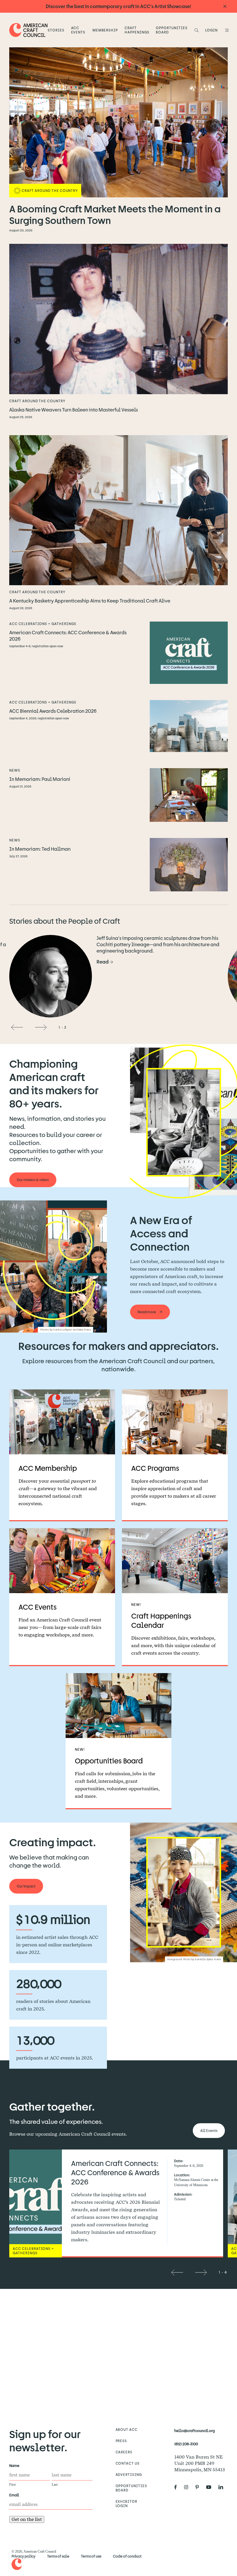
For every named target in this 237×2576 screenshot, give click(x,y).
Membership (105, 30)
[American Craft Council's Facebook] (178, 2487)
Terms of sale (58, 2556)
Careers (124, 2452)
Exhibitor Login (127, 2503)
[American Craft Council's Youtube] (211, 2487)
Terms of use (91, 2556)
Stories (56, 30)
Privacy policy (24, 2556)
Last (55, 2485)
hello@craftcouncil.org (195, 2431)
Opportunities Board (172, 30)
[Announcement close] (225, 6)
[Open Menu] (226, 30)
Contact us (128, 2463)
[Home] (28, 30)
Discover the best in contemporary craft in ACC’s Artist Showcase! (118, 6)
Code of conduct (127, 2556)
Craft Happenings (137, 30)
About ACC (127, 2429)
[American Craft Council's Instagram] (188, 2487)
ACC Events (78, 30)
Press (121, 2441)
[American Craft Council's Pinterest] (199, 2487)
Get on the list (27, 2519)
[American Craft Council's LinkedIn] (223, 2487)
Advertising (129, 2474)
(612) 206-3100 (186, 2444)
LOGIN (211, 30)
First (12, 2485)
